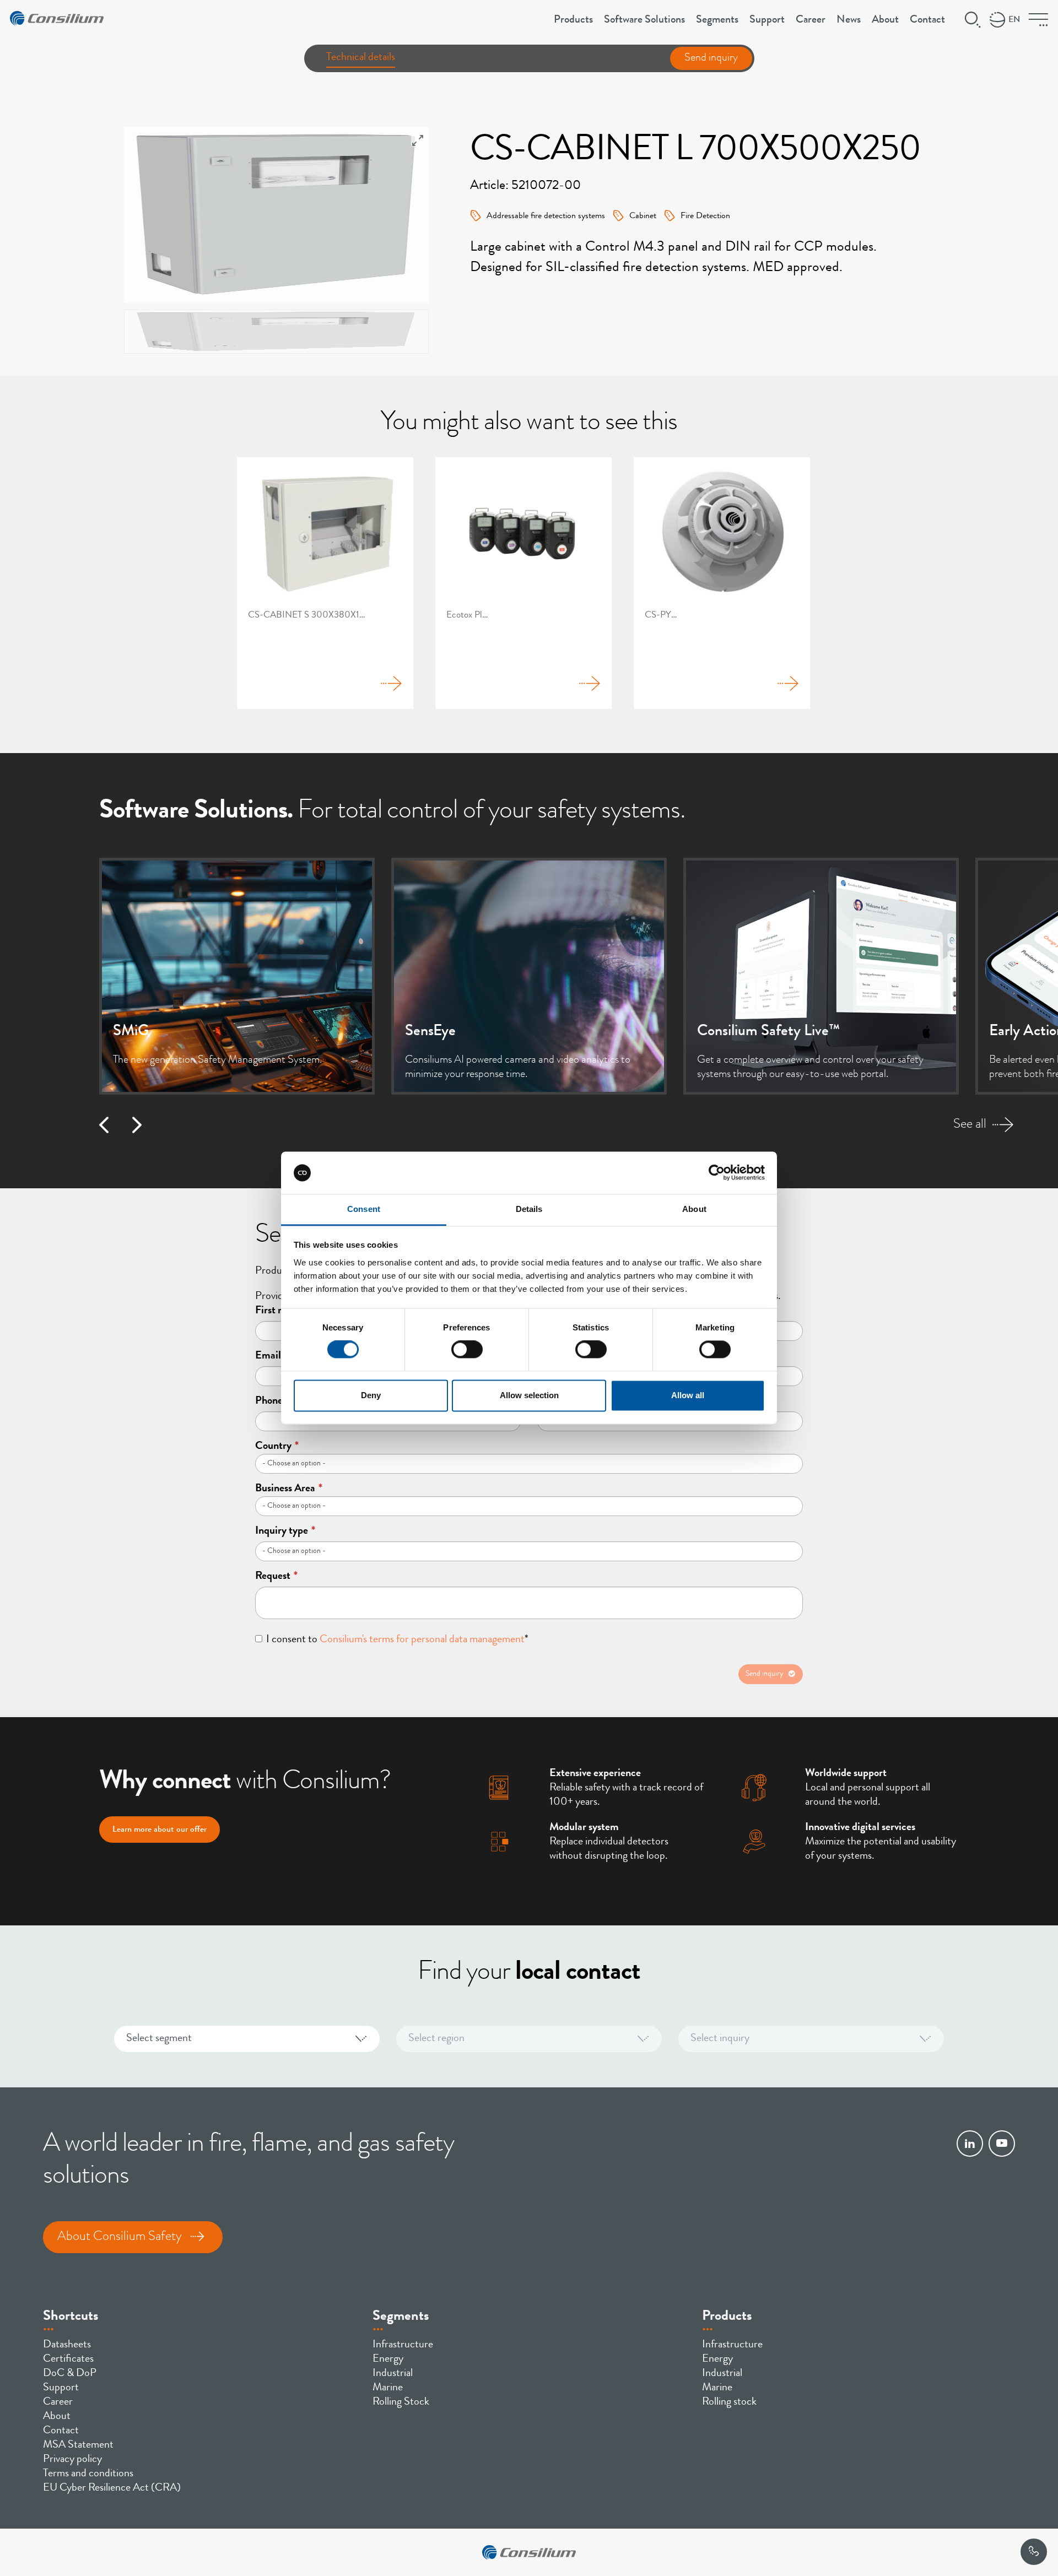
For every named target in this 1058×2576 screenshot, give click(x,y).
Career (811, 20)
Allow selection (529, 1395)
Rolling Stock (401, 2402)
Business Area (289, 1489)
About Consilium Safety (120, 2237)
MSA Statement (78, 2445)
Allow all (688, 1395)
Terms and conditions (88, 2474)
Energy (388, 2359)
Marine (388, 2388)
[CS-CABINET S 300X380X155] (325, 583)
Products (573, 20)
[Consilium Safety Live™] (821, 976)
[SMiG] (237, 976)
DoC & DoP (70, 2374)
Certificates (68, 2359)
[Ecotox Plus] (523, 583)
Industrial (393, 2374)
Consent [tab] (364, 1209)
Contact (927, 20)
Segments (717, 20)
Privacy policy (72, 2460)
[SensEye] (529, 976)
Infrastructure (403, 2345)
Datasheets (67, 2345)
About (885, 20)
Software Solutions (644, 20)
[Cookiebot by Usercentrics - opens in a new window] (717, 1173)
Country (277, 1447)
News (849, 20)
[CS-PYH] (722, 583)
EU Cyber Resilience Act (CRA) (112, 2488)
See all (970, 1125)
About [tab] (694, 1209)
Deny (371, 1395)
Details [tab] (529, 1209)
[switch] (467, 1350)
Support (767, 20)
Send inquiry (711, 58)
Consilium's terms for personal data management (422, 1640)
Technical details (361, 58)
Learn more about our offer (160, 1830)
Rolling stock (729, 2402)
